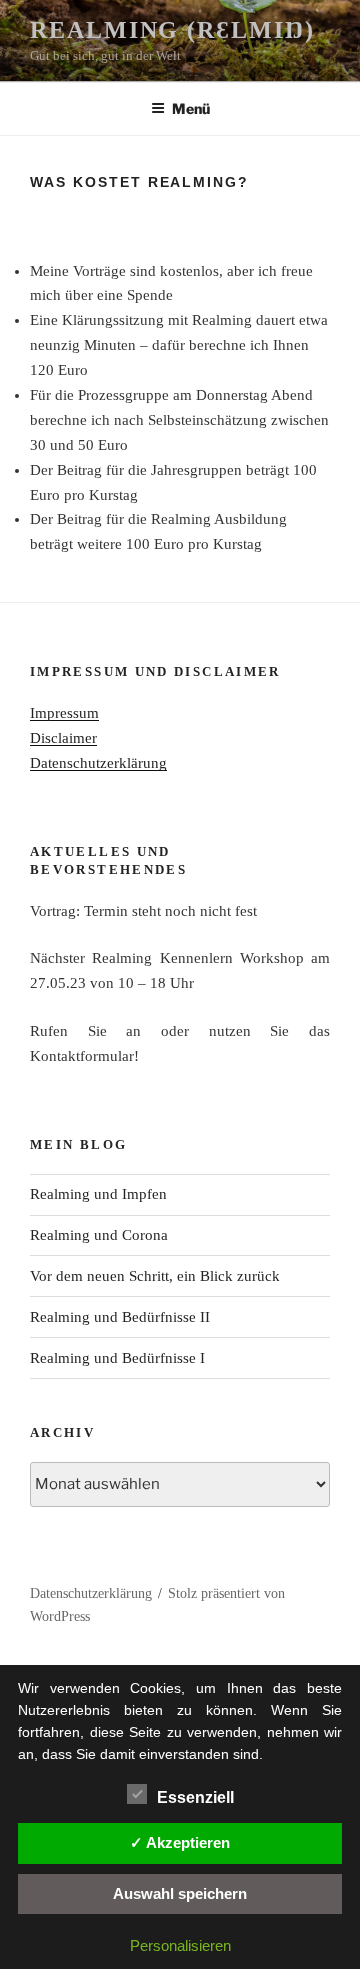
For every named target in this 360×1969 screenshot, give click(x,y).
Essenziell (195, 1797)
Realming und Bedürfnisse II (120, 1317)
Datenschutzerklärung (98, 763)
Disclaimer (63, 738)
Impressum (64, 713)
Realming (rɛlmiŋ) (172, 30)
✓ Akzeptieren (180, 1842)
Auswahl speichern (180, 1893)
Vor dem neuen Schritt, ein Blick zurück (155, 1276)
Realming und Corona (99, 1235)
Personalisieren (180, 1945)
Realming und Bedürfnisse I (117, 1358)
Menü (191, 108)
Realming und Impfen (98, 1194)
